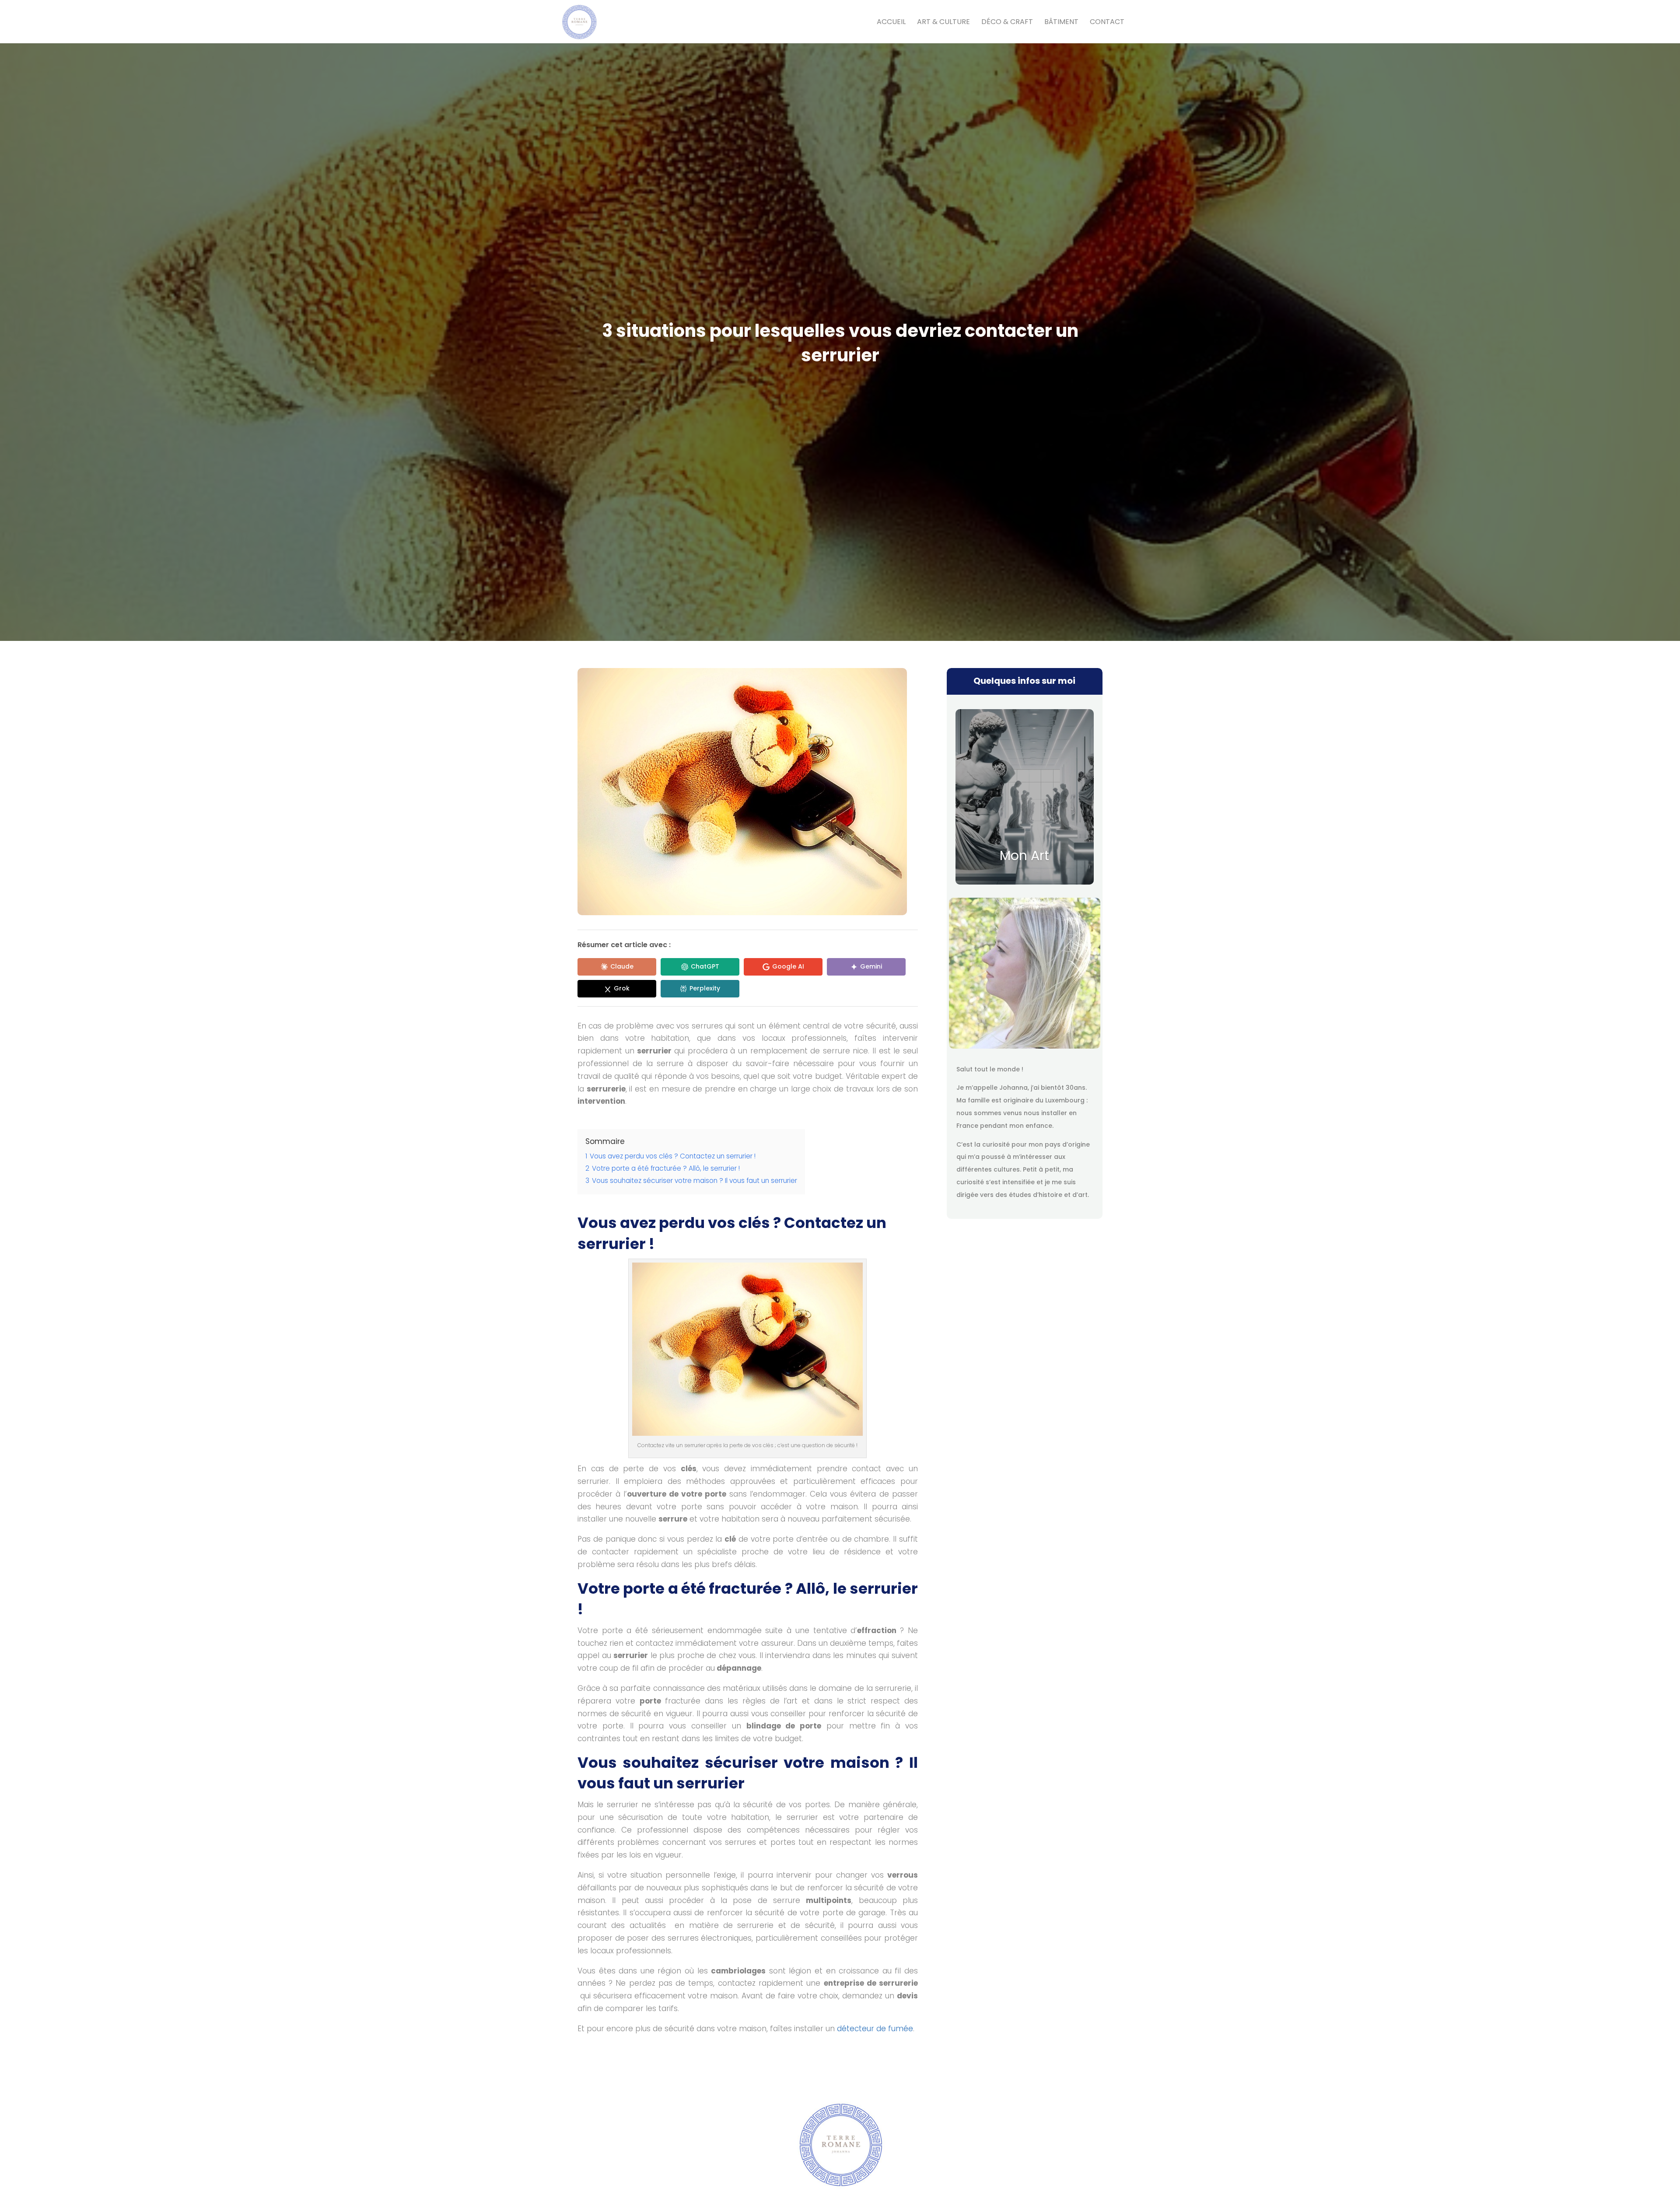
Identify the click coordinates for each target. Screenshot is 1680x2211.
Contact (1107, 23)
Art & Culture (943, 23)
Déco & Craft (1007, 23)
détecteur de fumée (875, 2029)
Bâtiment (1061, 23)
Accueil (891, 23)
